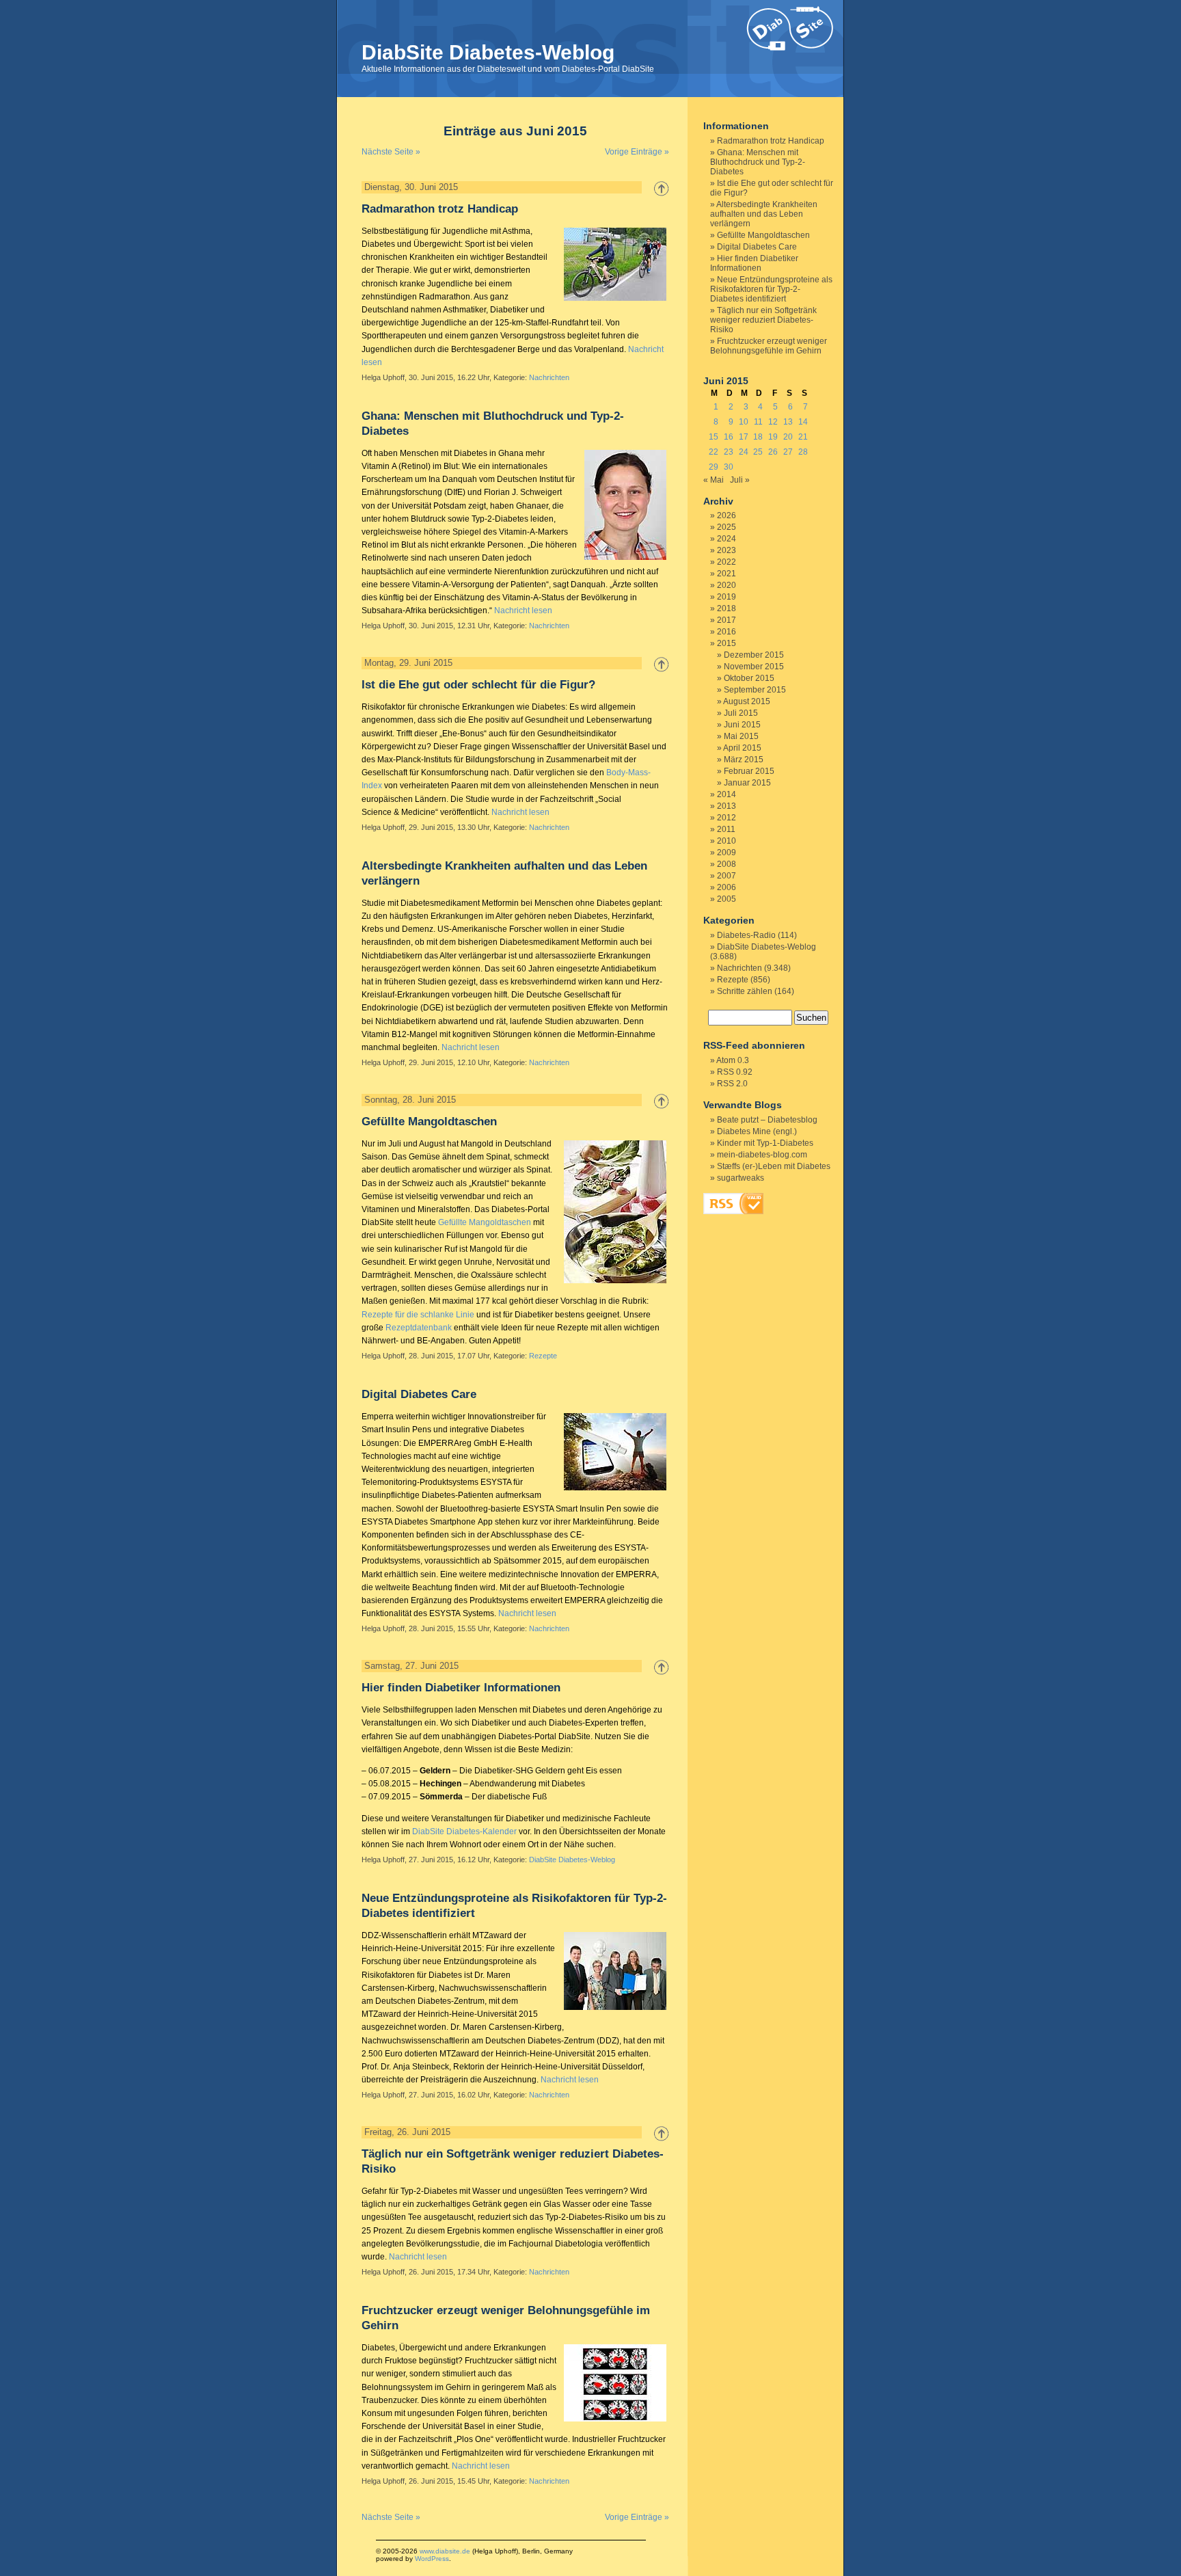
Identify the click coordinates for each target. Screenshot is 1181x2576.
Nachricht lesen (523, 611)
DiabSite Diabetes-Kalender (464, 1832)
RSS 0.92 (735, 1072)
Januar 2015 (747, 783)
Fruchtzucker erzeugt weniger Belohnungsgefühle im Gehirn (769, 346)
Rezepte (543, 1356)
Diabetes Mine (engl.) (757, 1131)
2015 (727, 643)
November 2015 (754, 667)
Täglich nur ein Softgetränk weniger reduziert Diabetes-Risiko (763, 320)
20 (788, 437)
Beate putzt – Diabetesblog (767, 1120)
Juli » (740, 480)
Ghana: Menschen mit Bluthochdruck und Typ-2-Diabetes (758, 162)
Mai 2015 (741, 736)
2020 (727, 585)
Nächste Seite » (391, 152)
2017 (727, 620)
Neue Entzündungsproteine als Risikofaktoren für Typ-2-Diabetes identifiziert (771, 289)
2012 (727, 818)
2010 (727, 841)
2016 (727, 632)
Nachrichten (549, 377)
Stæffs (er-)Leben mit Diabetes (774, 1166)
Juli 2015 (741, 713)
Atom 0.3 (733, 1060)
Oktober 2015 (749, 678)
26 (773, 452)
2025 (727, 527)
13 (788, 422)
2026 (727, 515)
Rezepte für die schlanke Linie (418, 1315)
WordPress (432, 2559)
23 (729, 452)
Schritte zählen (745, 991)
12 (773, 422)
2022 (727, 562)
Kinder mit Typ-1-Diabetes (765, 1143)
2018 (727, 608)
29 (714, 467)
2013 (727, 806)
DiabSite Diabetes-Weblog (488, 52)
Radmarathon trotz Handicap (440, 209)
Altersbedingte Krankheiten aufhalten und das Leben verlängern (764, 214)
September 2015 (755, 690)
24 (744, 452)
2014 (727, 794)
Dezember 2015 (754, 655)
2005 (727, 899)
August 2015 (747, 701)
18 (758, 437)
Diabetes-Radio (746, 935)
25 (758, 452)
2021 (727, 574)
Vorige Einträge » (637, 152)
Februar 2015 (749, 771)
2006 (727, 887)
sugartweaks (741, 1178)
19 (773, 437)
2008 (727, 864)
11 (758, 422)
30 (729, 467)
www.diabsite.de (445, 2551)
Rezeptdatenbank (419, 1328)
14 (803, 422)
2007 (727, 876)
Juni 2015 (742, 725)
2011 (726, 829)
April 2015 (742, 748)
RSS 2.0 (732, 1084)
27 (788, 452)
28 (803, 452)
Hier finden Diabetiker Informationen (461, 1688)
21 (803, 437)
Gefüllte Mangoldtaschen (429, 1122)
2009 (727, 853)
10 (744, 422)
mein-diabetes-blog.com (762, 1155)
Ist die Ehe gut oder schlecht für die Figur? (478, 685)
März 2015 (744, 760)
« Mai (714, 480)
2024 (727, 539)
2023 (727, 550)
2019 (727, 597)
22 (714, 452)
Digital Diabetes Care (419, 1394)
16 (729, 437)
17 (744, 437)
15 (714, 437)
